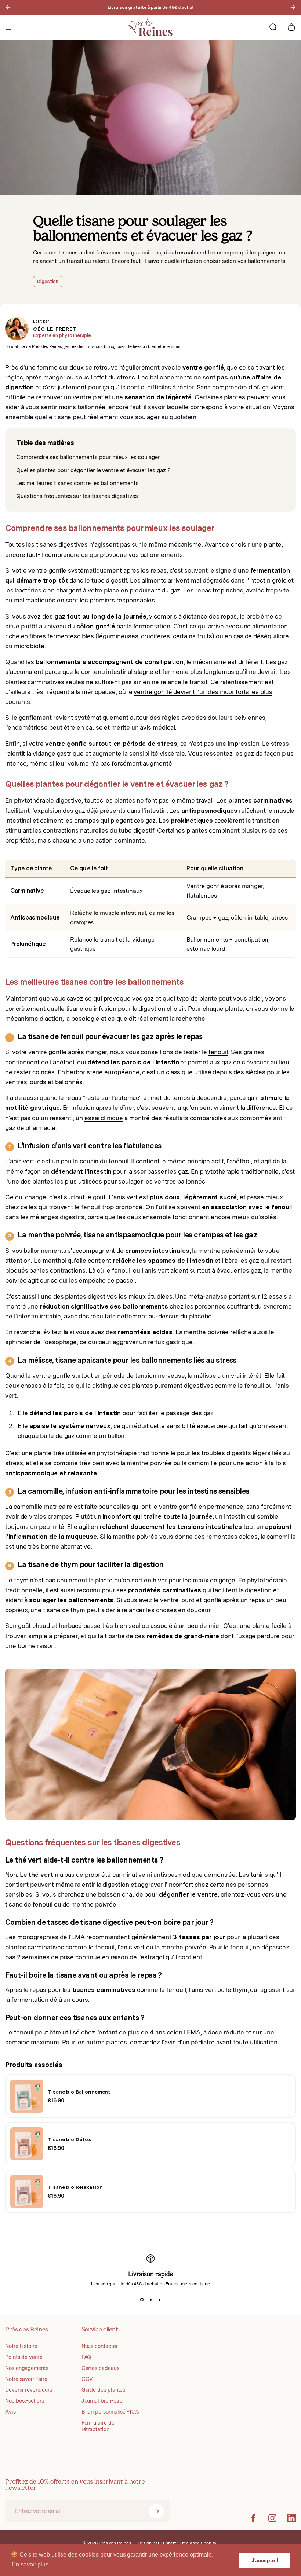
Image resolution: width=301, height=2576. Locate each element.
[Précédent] (8, 7)
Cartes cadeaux (101, 2368)
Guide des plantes (104, 2390)
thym (21, 1580)
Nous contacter (100, 2346)
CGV (87, 2379)
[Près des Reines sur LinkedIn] (291, 2518)
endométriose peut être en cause (55, 727)
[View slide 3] (159, 2300)
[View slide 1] (142, 2300)
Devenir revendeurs (29, 2390)
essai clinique (104, 1118)
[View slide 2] (150, 2300)
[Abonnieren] (156, 2511)
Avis (10, 2412)
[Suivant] (293, 7)
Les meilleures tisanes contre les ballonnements (77, 483)
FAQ (86, 2357)
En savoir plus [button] (30, 2564)
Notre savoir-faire (26, 2379)
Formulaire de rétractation (98, 2426)
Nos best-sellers (25, 2401)
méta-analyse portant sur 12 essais (237, 1296)
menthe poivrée (221, 1251)
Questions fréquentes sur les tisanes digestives (77, 496)
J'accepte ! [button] (265, 2560)
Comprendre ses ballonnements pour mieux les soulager (88, 457)
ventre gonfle (47, 570)
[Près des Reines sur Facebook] (253, 2518)
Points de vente (24, 2357)
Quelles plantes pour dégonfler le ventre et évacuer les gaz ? (93, 470)
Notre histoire (21, 2346)
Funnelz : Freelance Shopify (188, 2543)
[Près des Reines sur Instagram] (272, 2518)
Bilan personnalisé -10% (110, 2412)
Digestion (48, 281)
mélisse (205, 1376)
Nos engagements (27, 2368)
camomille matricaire (43, 1507)
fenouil (218, 1052)
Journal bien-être (102, 2401)
